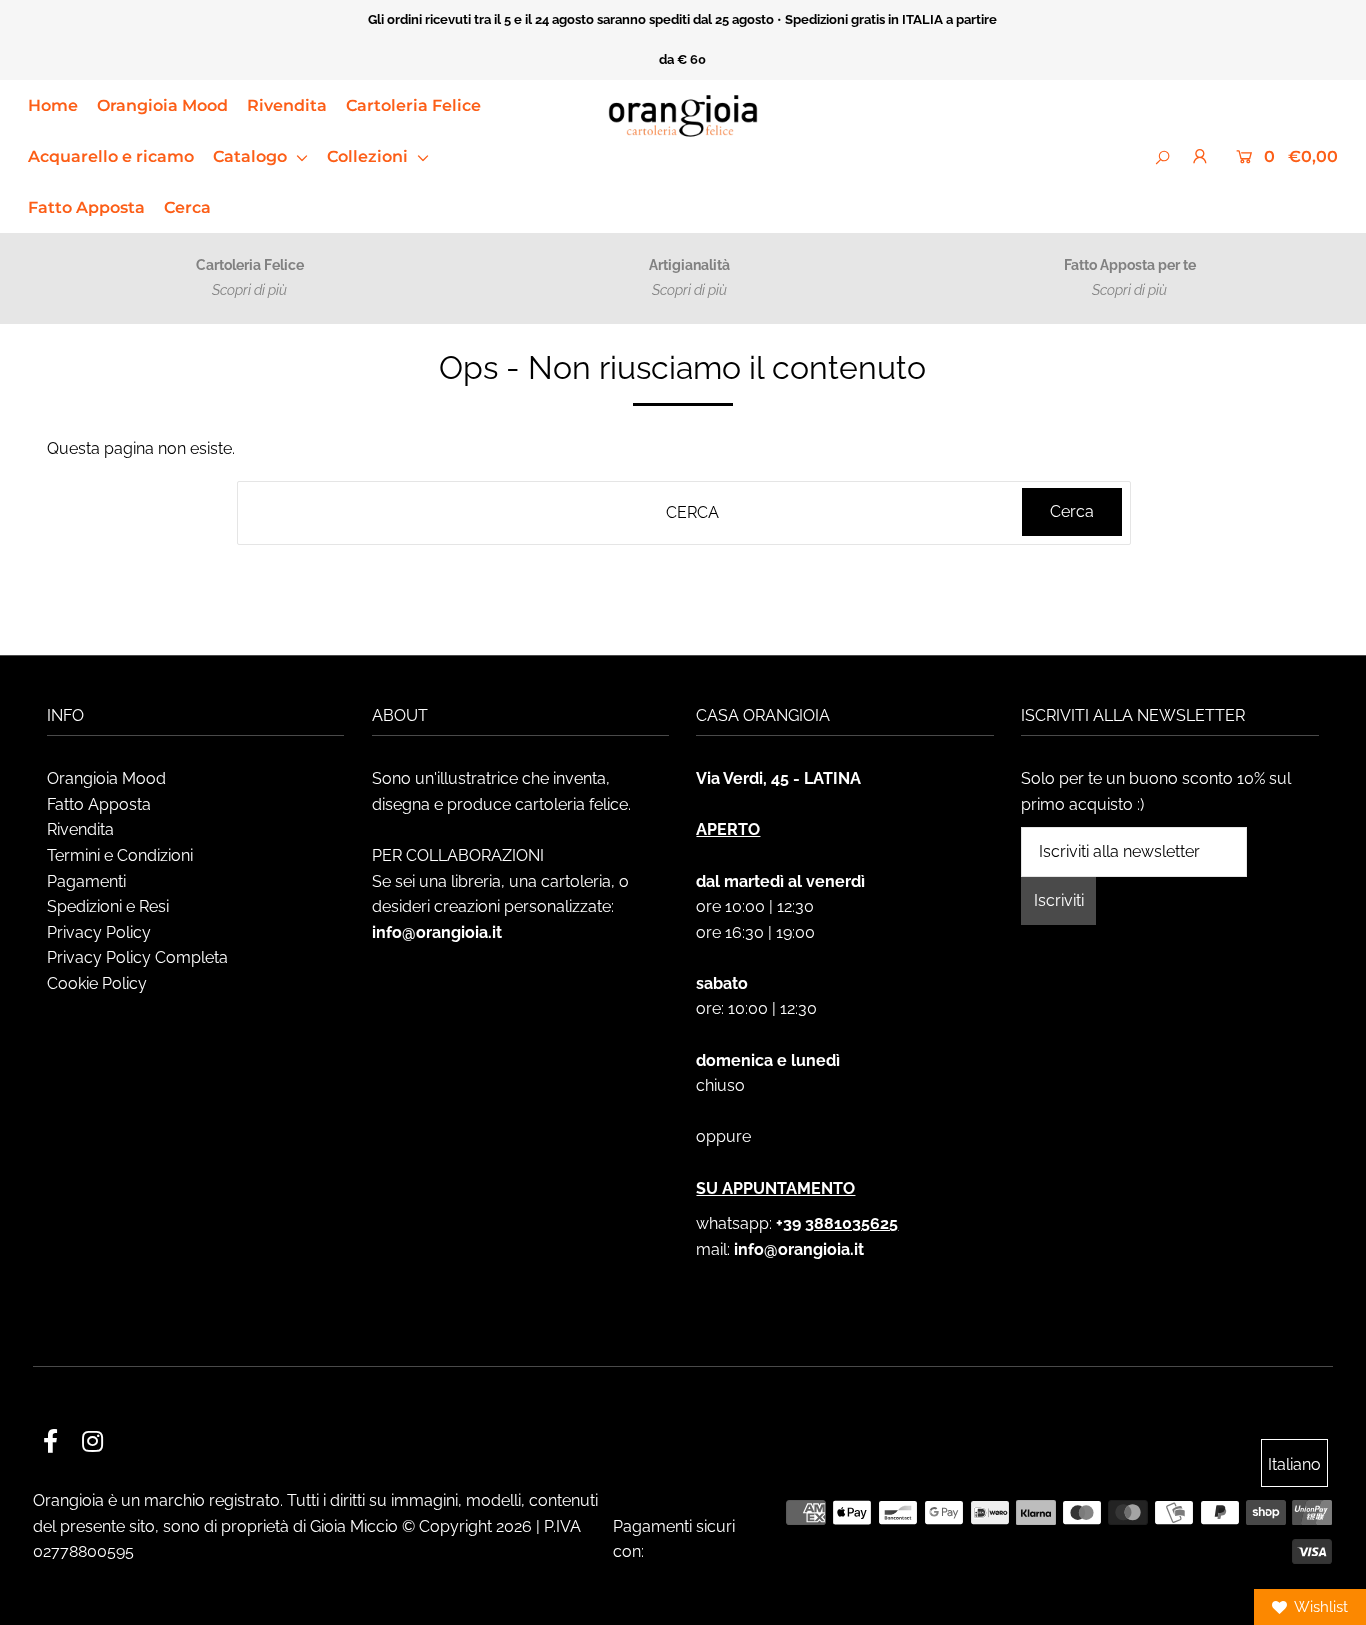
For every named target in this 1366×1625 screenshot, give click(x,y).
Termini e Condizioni (120, 855)
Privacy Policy (99, 932)
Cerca (187, 207)
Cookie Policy (97, 983)
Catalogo (252, 156)
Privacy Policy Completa (137, 957)
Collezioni (369, 156)
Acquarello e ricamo (111, 156)
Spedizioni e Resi (108, 906)
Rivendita (287, 105)
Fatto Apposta (86, 207)
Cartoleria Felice (413, 105)
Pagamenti (86, 881)
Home (53, 105)
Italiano (1294, 1464)
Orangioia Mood (162, 105)
